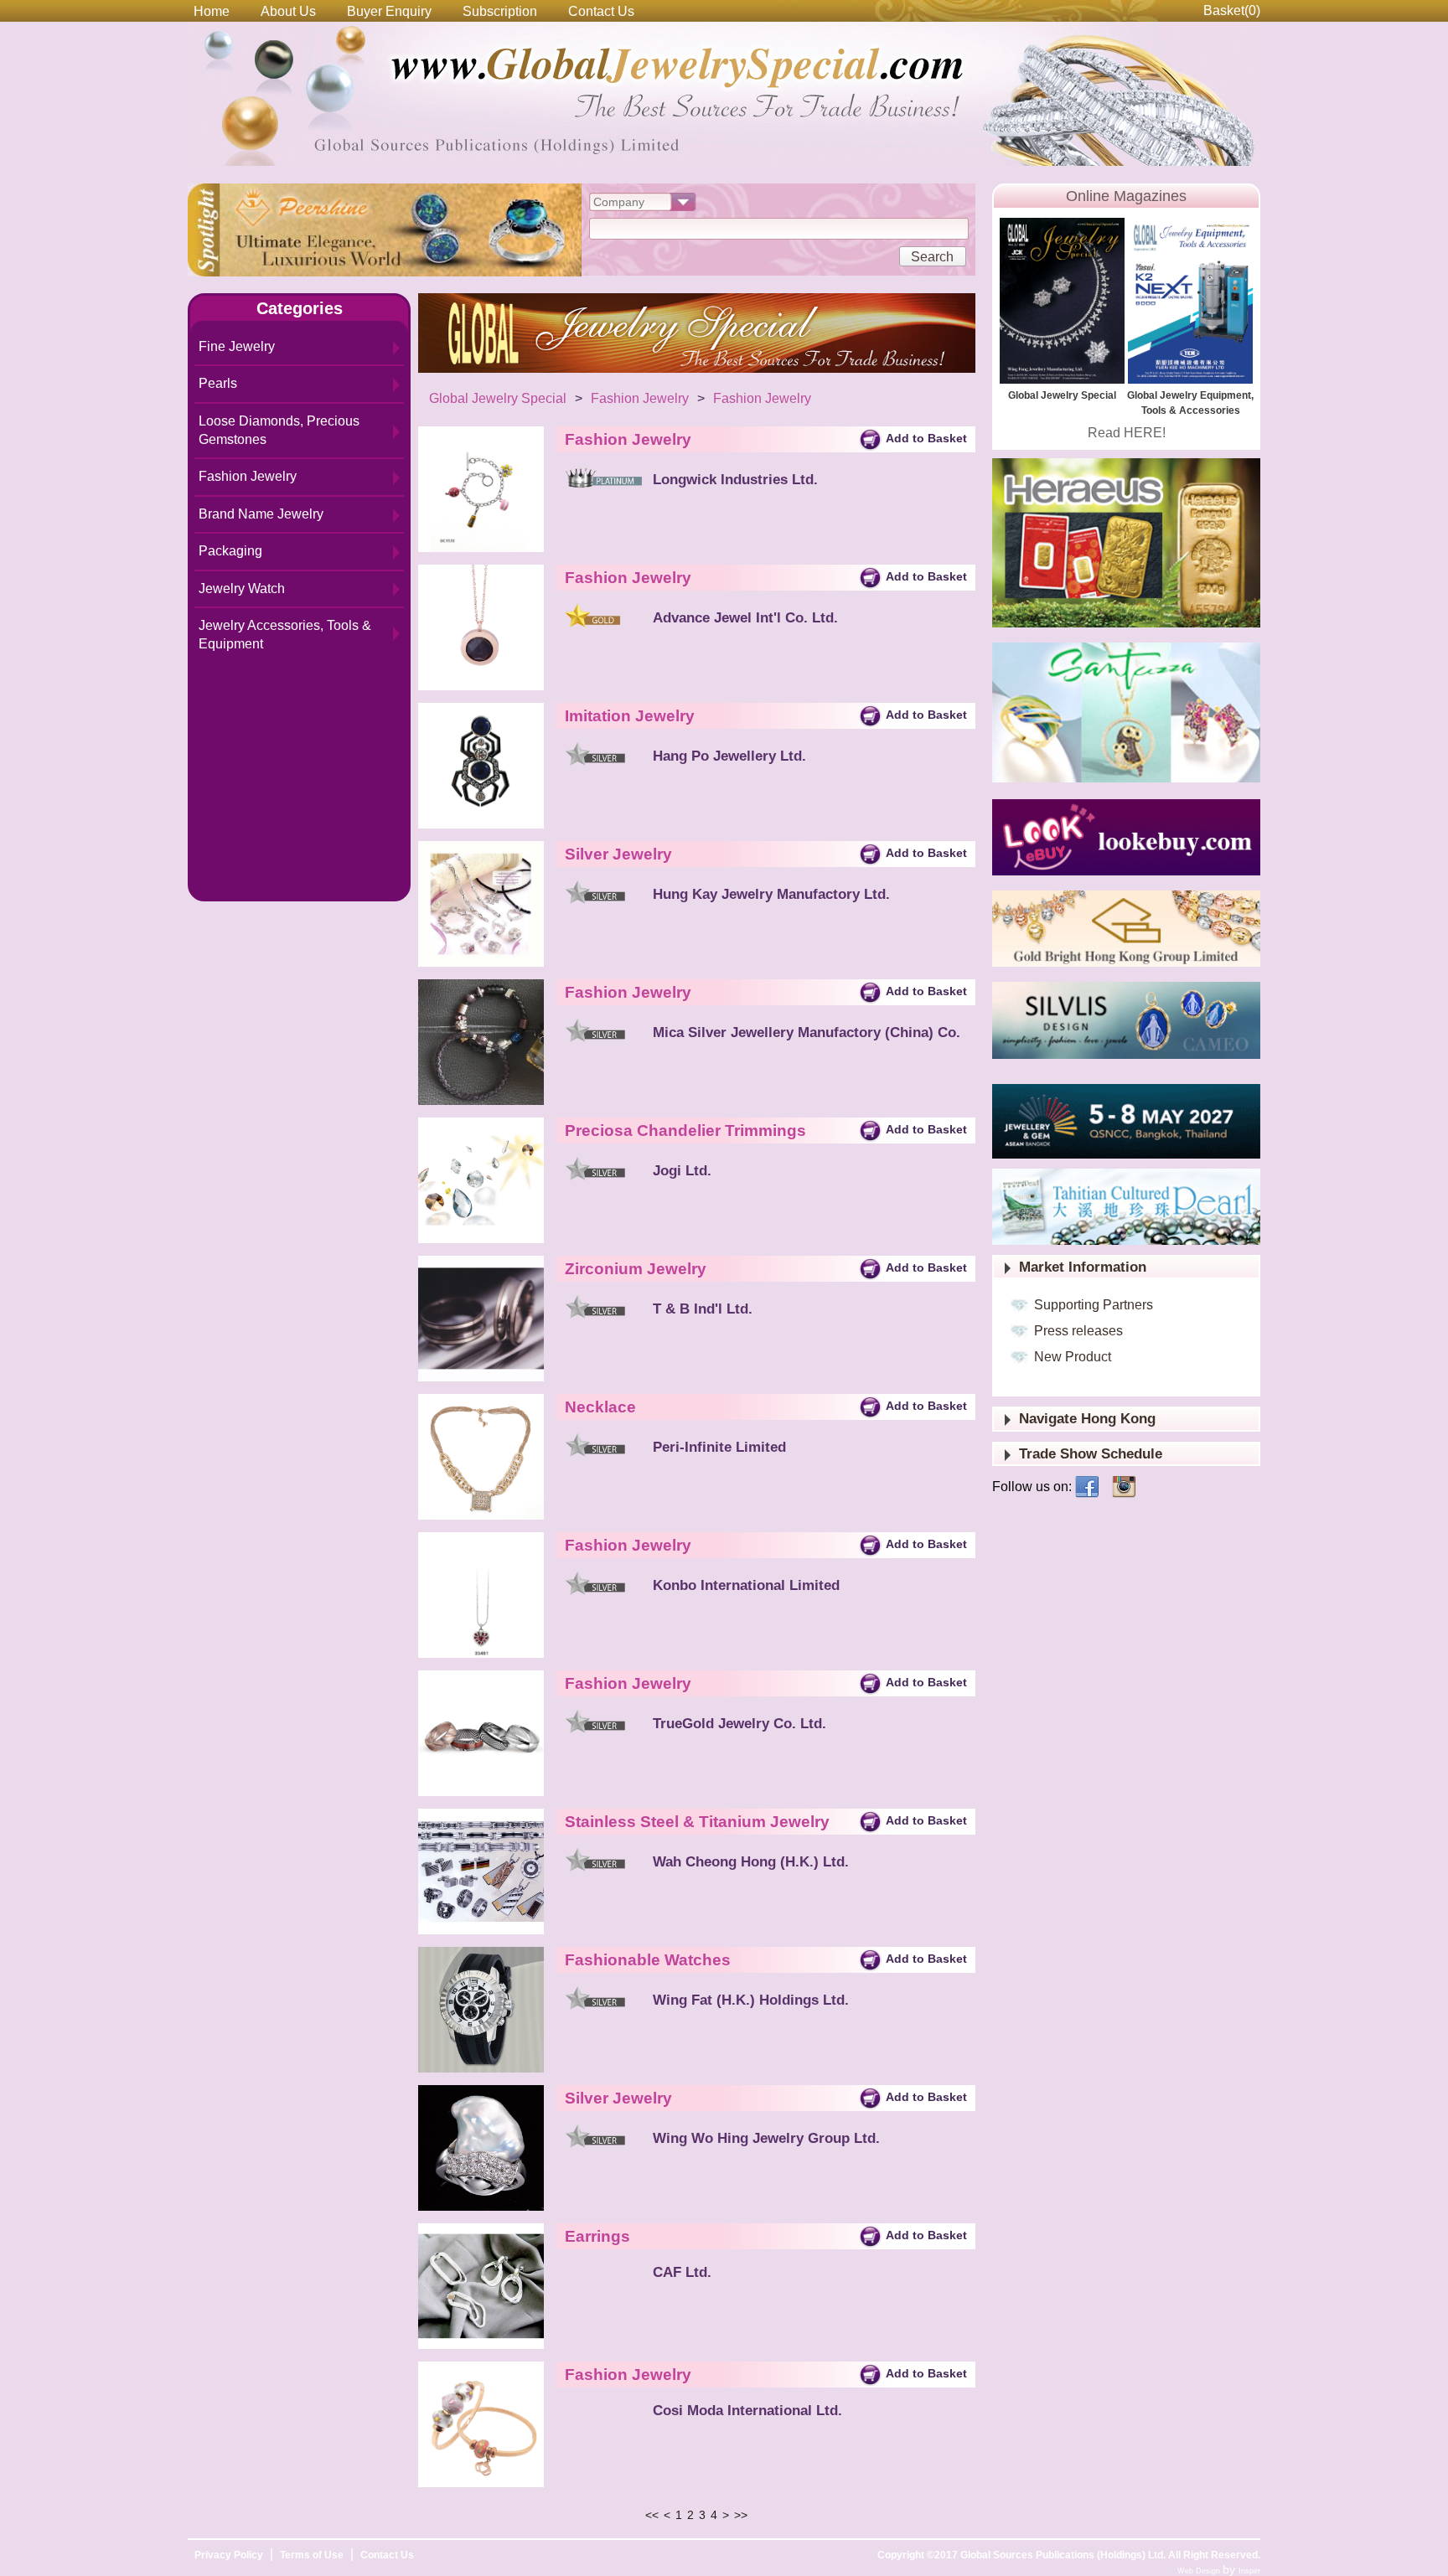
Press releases (1078, 1331)
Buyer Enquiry (389, 11)
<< (652, 2515)
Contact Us (601, 11)
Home (212, 11)
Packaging (230, 551)
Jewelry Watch (242, 589)
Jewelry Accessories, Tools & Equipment (285, 635)
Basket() (1232, 10)
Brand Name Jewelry (261, 514)
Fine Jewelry (237, 346)
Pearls (218, 383)
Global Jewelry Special (498, 398)
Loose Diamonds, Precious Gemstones (279, 430)
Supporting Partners (1094, 1305)
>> (741, 2515)
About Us (288, 11)
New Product (1073, 1357)
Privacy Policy (229, 2555)
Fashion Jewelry (248, 476)
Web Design (1200, 2571)
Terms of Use (312, 2555)
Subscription (500, 11)
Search (932, 257)
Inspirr (1249, 2571)
